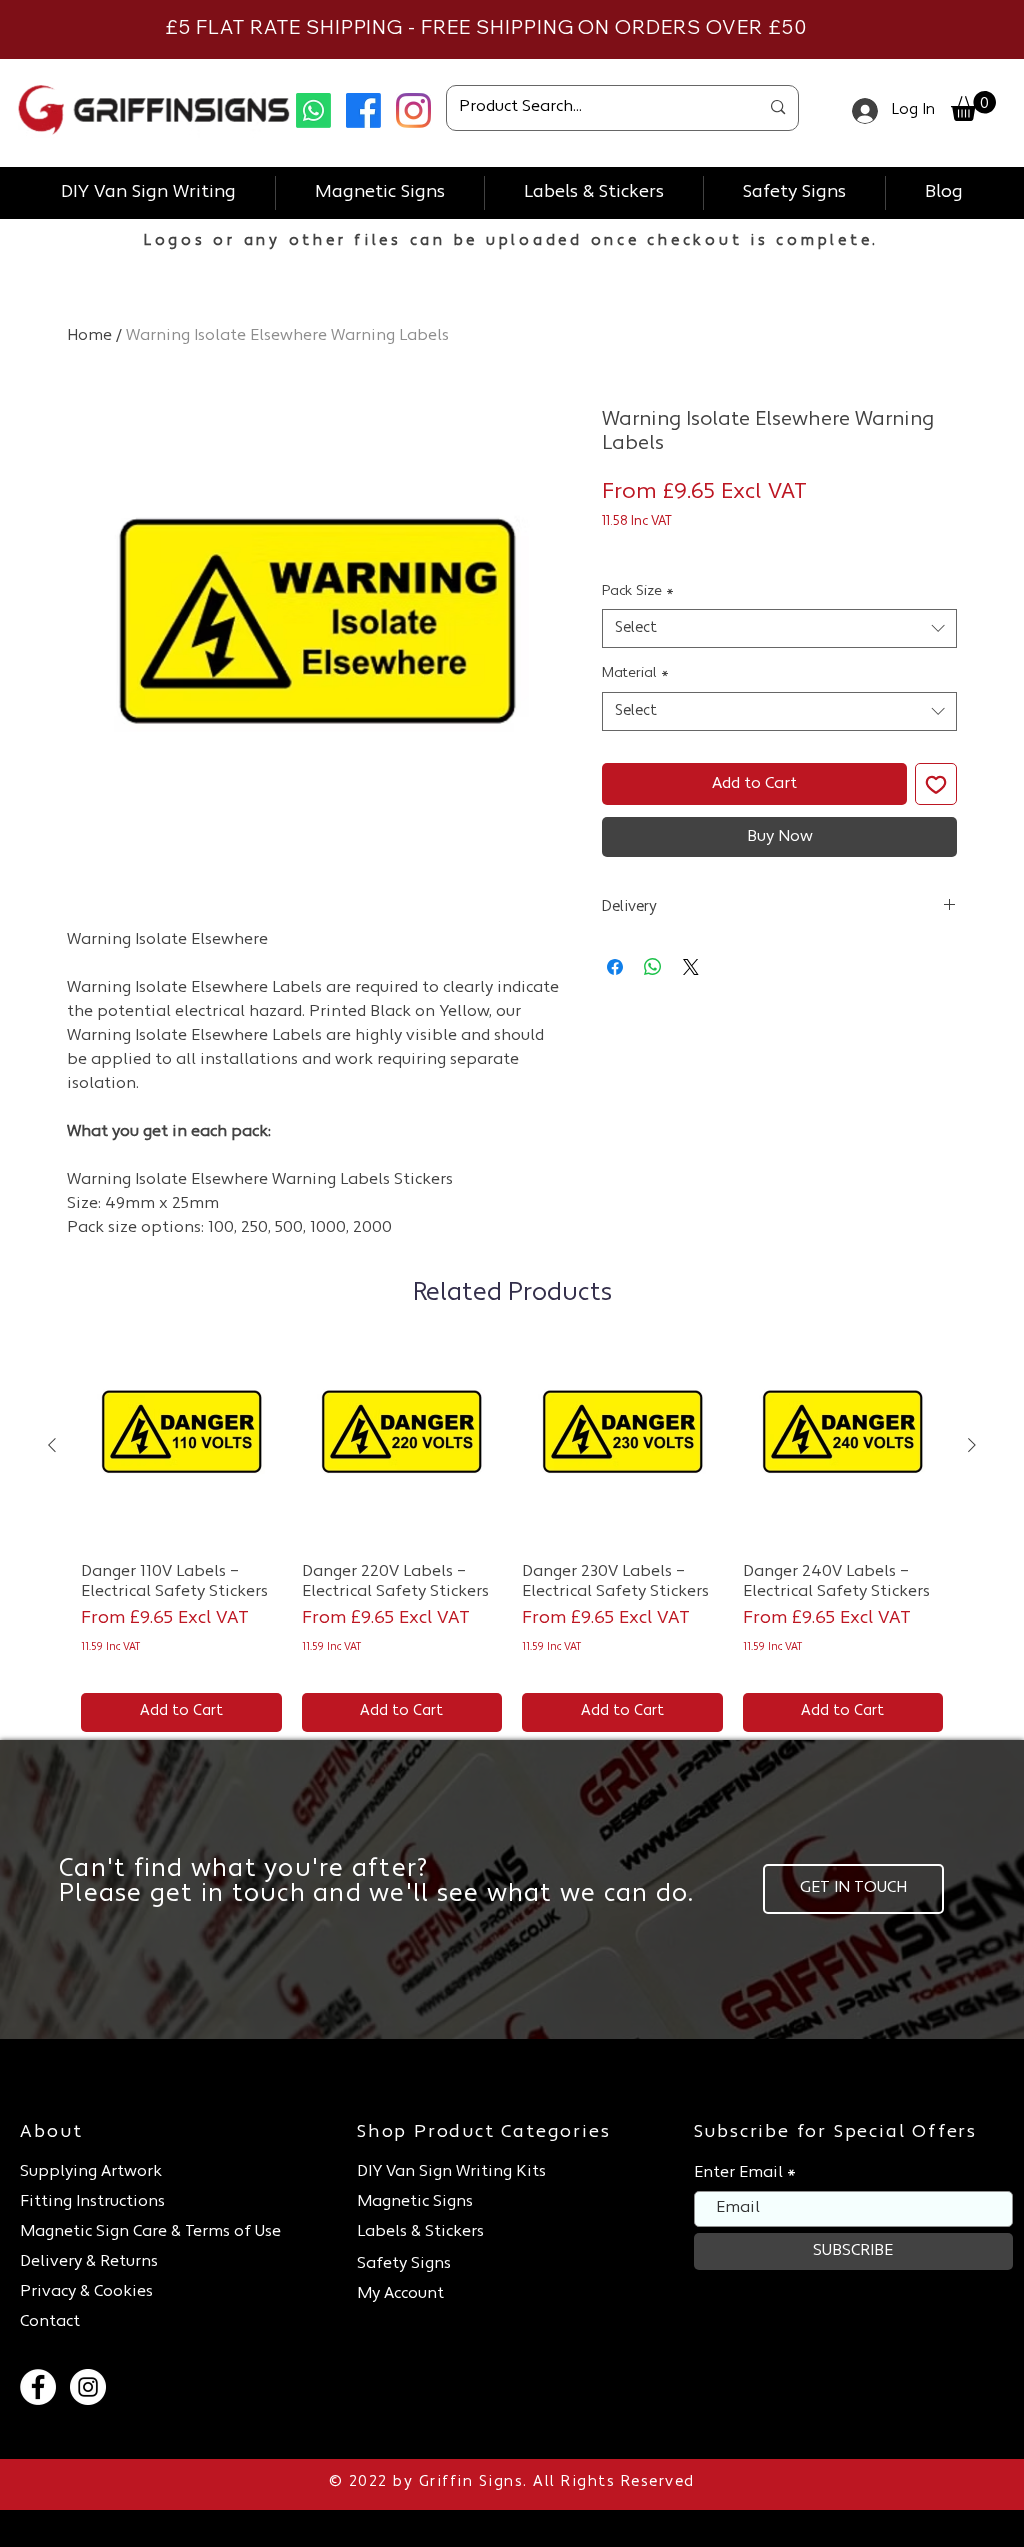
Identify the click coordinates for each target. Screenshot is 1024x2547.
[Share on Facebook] (615, 967)
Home (89, 336)
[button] (973, 106)
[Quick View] (181, 1446)
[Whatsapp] (313, 110)
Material (635, 673)
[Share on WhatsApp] (653, 967)
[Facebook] (363, 110)
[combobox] (779, 628)
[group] (512, 1539)
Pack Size (638, 591)
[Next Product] (972, 1445)
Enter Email (738, 2173)
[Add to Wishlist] (936, 784)
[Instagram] (413, 110)
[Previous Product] (52, 1445)
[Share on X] (691, 967)
